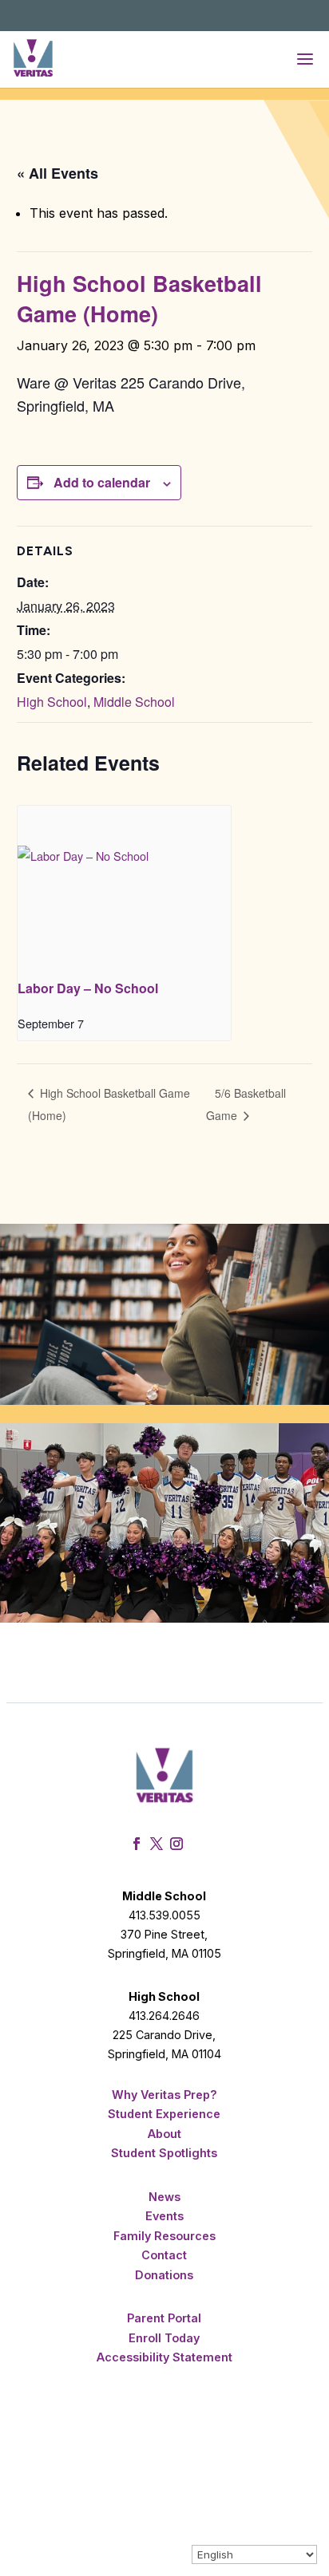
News (164, 2197)
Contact (164, 2255)
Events (164, 2216)
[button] (305, 59)
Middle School (134, 702)
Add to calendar (102, 482)
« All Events (57, 173)
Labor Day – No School (88, 988)
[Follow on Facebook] (139, 1844)
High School (52, 702)
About (164, 2134)
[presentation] (124, 886)
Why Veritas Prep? (164, 2095)
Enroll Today (164, 2338)
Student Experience (164, 2114)
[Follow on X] (159, 1844)
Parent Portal (164, 2318)
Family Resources (164, 2236)
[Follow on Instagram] (178, 1844)
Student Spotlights (164, 2153)
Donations (164, 2275)
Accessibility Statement (164, 2357)
